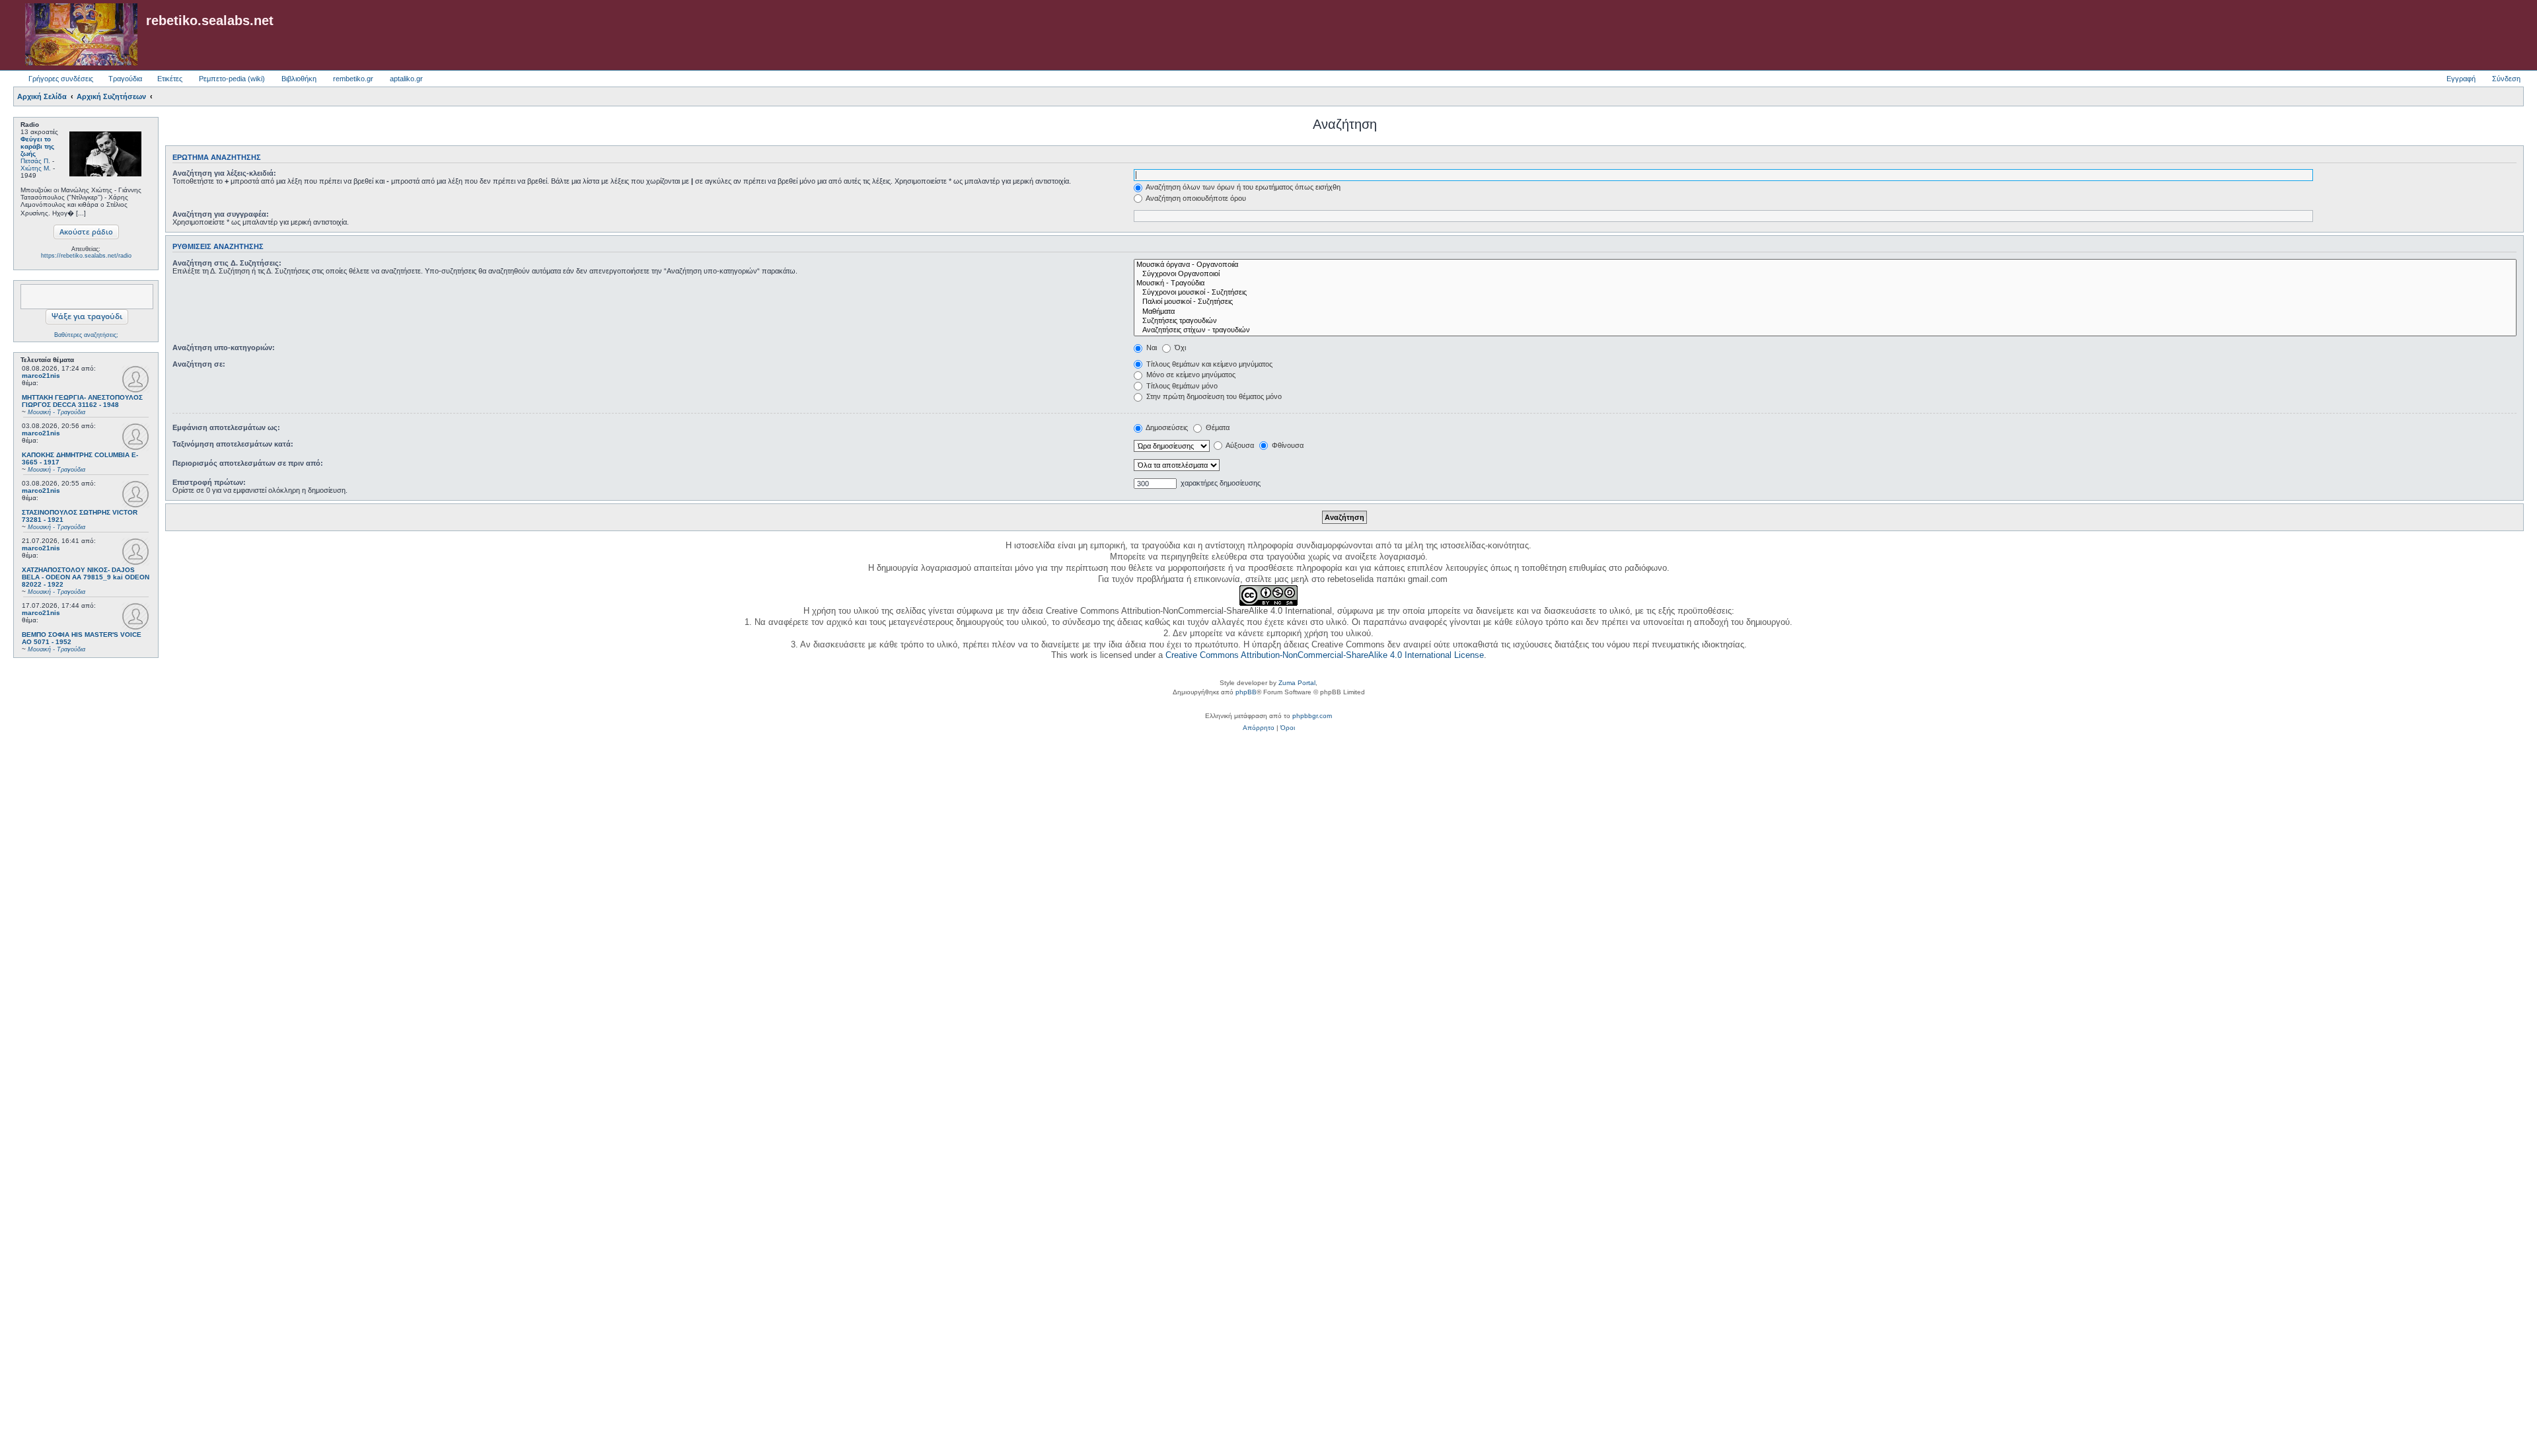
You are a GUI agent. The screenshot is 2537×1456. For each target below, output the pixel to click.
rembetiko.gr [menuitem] (353, 79)
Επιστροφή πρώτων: (209, 482)
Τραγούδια (125, 79)
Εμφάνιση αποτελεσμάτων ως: (226, 427)
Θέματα (1217, 427)
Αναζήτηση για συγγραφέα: (221, 214)
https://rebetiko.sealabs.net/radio (86, 256)
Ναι (1151, 347)
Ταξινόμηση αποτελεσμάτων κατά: (233, 444)
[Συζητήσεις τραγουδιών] (1825, 321)
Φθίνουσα (1287, 445)
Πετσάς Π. (35, 161)
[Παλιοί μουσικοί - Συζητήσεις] (1825, 302)
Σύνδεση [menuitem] (2506, 79)
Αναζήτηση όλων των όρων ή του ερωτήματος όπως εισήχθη (1242, 187)
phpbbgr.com (1312, 716)
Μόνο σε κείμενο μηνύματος (1190, 375)
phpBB (1246, 692)
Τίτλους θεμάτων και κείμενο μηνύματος (1208, 364)
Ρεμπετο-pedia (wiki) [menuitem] (232, 79)
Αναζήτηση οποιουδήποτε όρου (1195, 198)
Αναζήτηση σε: (199, 364)
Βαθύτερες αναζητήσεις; (86, 335)
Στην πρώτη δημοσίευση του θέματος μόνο (1213, 396)
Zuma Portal (1297, 683)
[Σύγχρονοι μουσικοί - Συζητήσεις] (1825, 293)
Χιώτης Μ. (36, 168)
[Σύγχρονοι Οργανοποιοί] (1825, 274)
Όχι (1179, 347)
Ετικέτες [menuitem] (170, 79)
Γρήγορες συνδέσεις (61, 79)
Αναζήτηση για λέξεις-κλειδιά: (224, 173)
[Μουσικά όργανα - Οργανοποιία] (1825, 265)
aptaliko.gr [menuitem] (406, 79)
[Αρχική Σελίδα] (81, 35)
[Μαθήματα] (1825, 312)
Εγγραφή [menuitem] (2461, 79)
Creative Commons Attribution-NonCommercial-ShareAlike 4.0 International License (1325, 655)
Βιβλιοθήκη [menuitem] (299, 79)
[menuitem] (1259, 728)
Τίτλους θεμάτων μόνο (1181, 386)
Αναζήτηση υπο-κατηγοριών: (224, 347)
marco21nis (41, 376)
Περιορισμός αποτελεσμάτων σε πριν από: (248, 463)
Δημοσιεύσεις (1166, 427)
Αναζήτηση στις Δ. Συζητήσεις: (227, 263)
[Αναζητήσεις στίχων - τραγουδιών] (1825, 330)
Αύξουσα (1239, 445)
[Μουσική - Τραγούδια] (1825, 283)
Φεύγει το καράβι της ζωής (37, 146)
